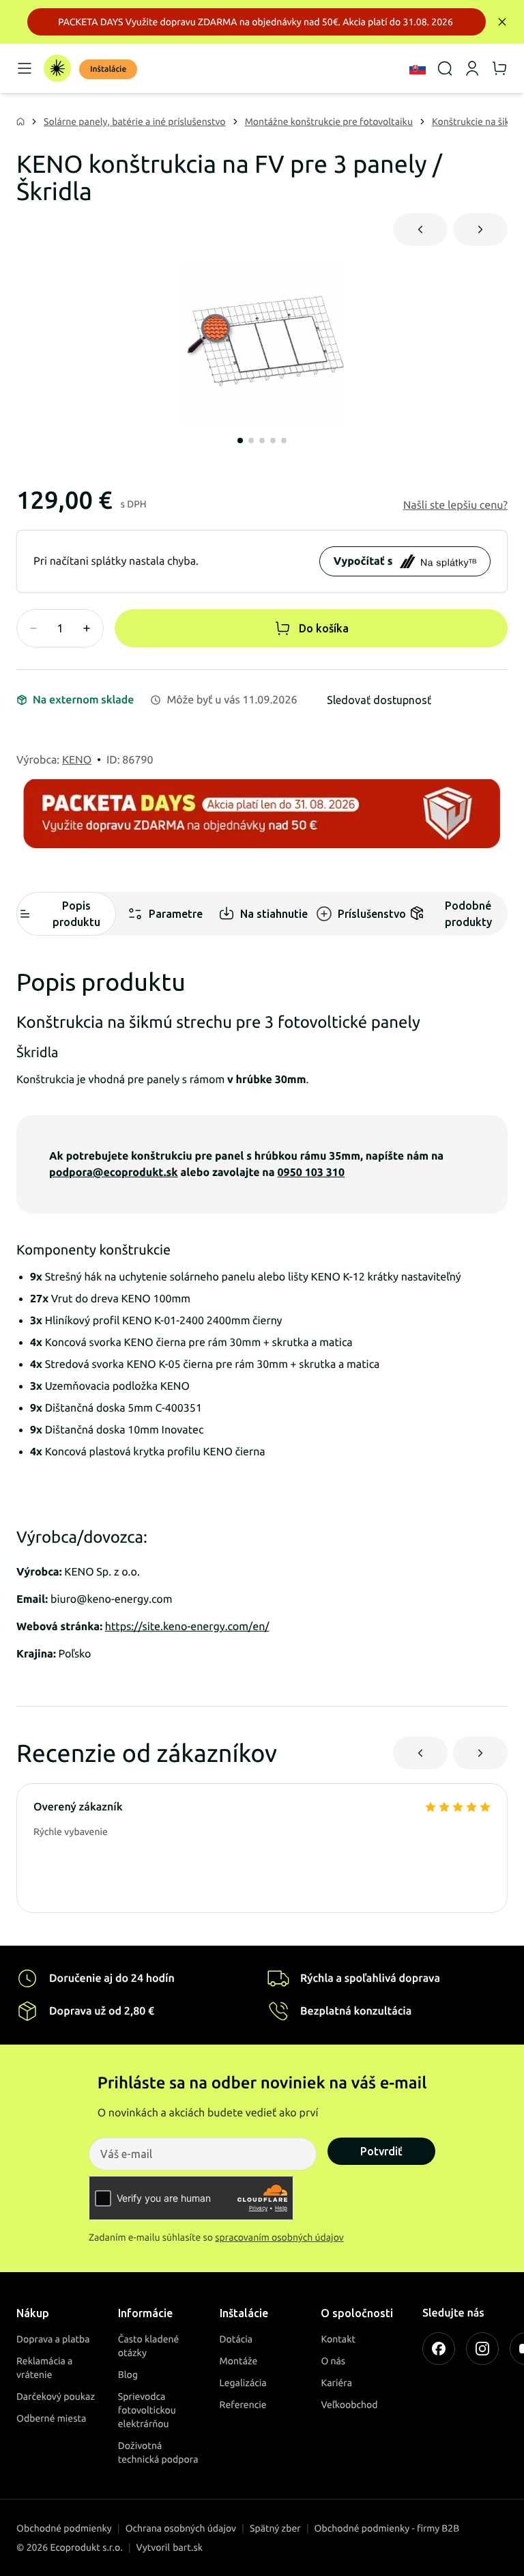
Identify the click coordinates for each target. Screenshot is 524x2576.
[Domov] (57, 68)
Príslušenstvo (372, 914)
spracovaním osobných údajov (279, 2237)
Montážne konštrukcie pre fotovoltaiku (329, 122)
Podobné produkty (468, 914)
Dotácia (236, 2339)
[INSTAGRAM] (482, 2349)
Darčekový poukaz (56, 2396)
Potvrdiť (381, 2151)
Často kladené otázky (149, 2346)
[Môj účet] (472, 68)
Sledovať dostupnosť (379, 700)
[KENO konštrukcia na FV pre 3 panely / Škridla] (262, 344)
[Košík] (499, 68)
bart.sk (188, 2547)
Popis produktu (76, 914)
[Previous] (420, 229)
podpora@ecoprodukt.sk (114, 1173)
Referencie (243, 2405)
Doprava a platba (53, 2339)
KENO (77, 760)
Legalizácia (243, 2383)
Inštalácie (108, 69)
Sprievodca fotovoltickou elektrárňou (147, 2410)
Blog (128, 2375)
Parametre (176, 914)
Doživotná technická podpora (158, 2452)
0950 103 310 (311, 1173)
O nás (333, 2361)
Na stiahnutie (274, 914)
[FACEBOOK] (439, 2349)
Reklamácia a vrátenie (44, 2368)
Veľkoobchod (349, 2405)
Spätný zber (275, 2528)
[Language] (418, 68)
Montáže (239, 2361)
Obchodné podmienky (64, 2528)
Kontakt (338, 2339)
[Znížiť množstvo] (33, 628)
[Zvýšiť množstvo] (87, 628)
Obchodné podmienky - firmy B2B (387, 2528)
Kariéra (336, 2383)
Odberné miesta (51, 2418)
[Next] (480, 229)
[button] (455, 505)
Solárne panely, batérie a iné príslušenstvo (135, 122)
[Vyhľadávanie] (445, 68)
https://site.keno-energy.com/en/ (187, 1627)
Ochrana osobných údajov (181, 2528)
